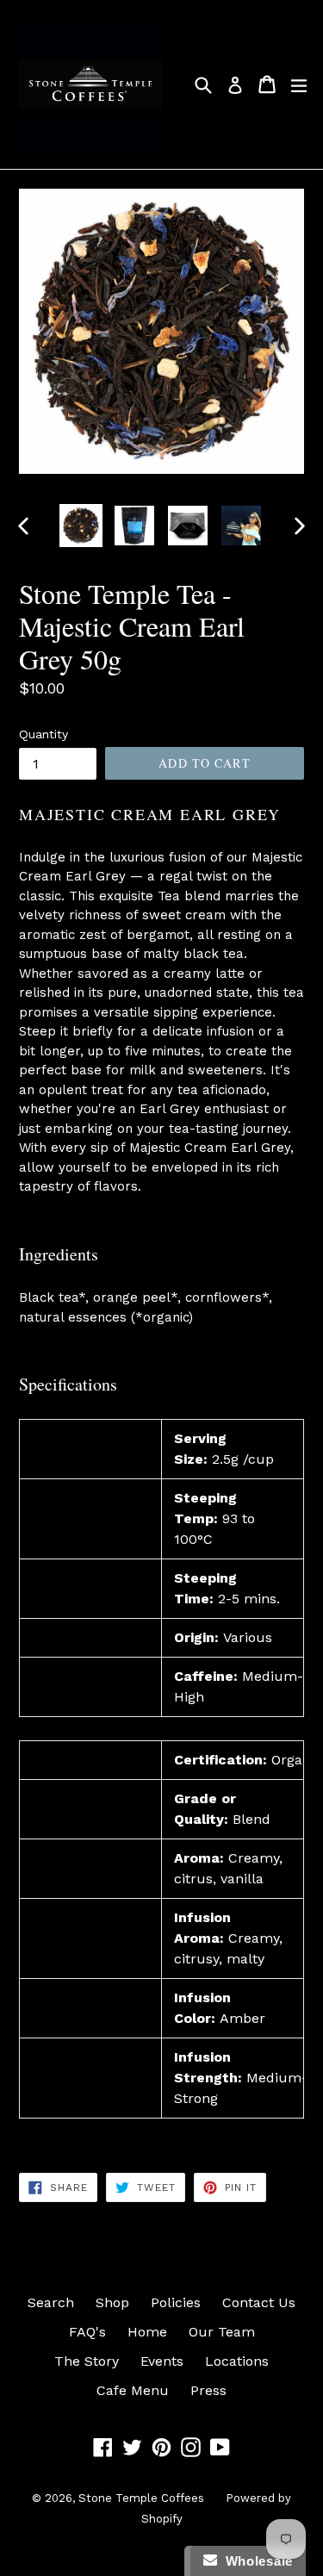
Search (51, 2302)
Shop (112, 2302)
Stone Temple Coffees (141, 2498)
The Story (87, 2361)
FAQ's (87, 2332)
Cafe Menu (133, 2390)
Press (208, 2390)
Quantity (43, 734)
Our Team (222, 2332)
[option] (81, 526)
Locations (237, 2361)
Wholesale (255, 2561)
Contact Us (259, 2302)
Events (162, 2361)
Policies (176, 2302)
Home (147, 2332)
